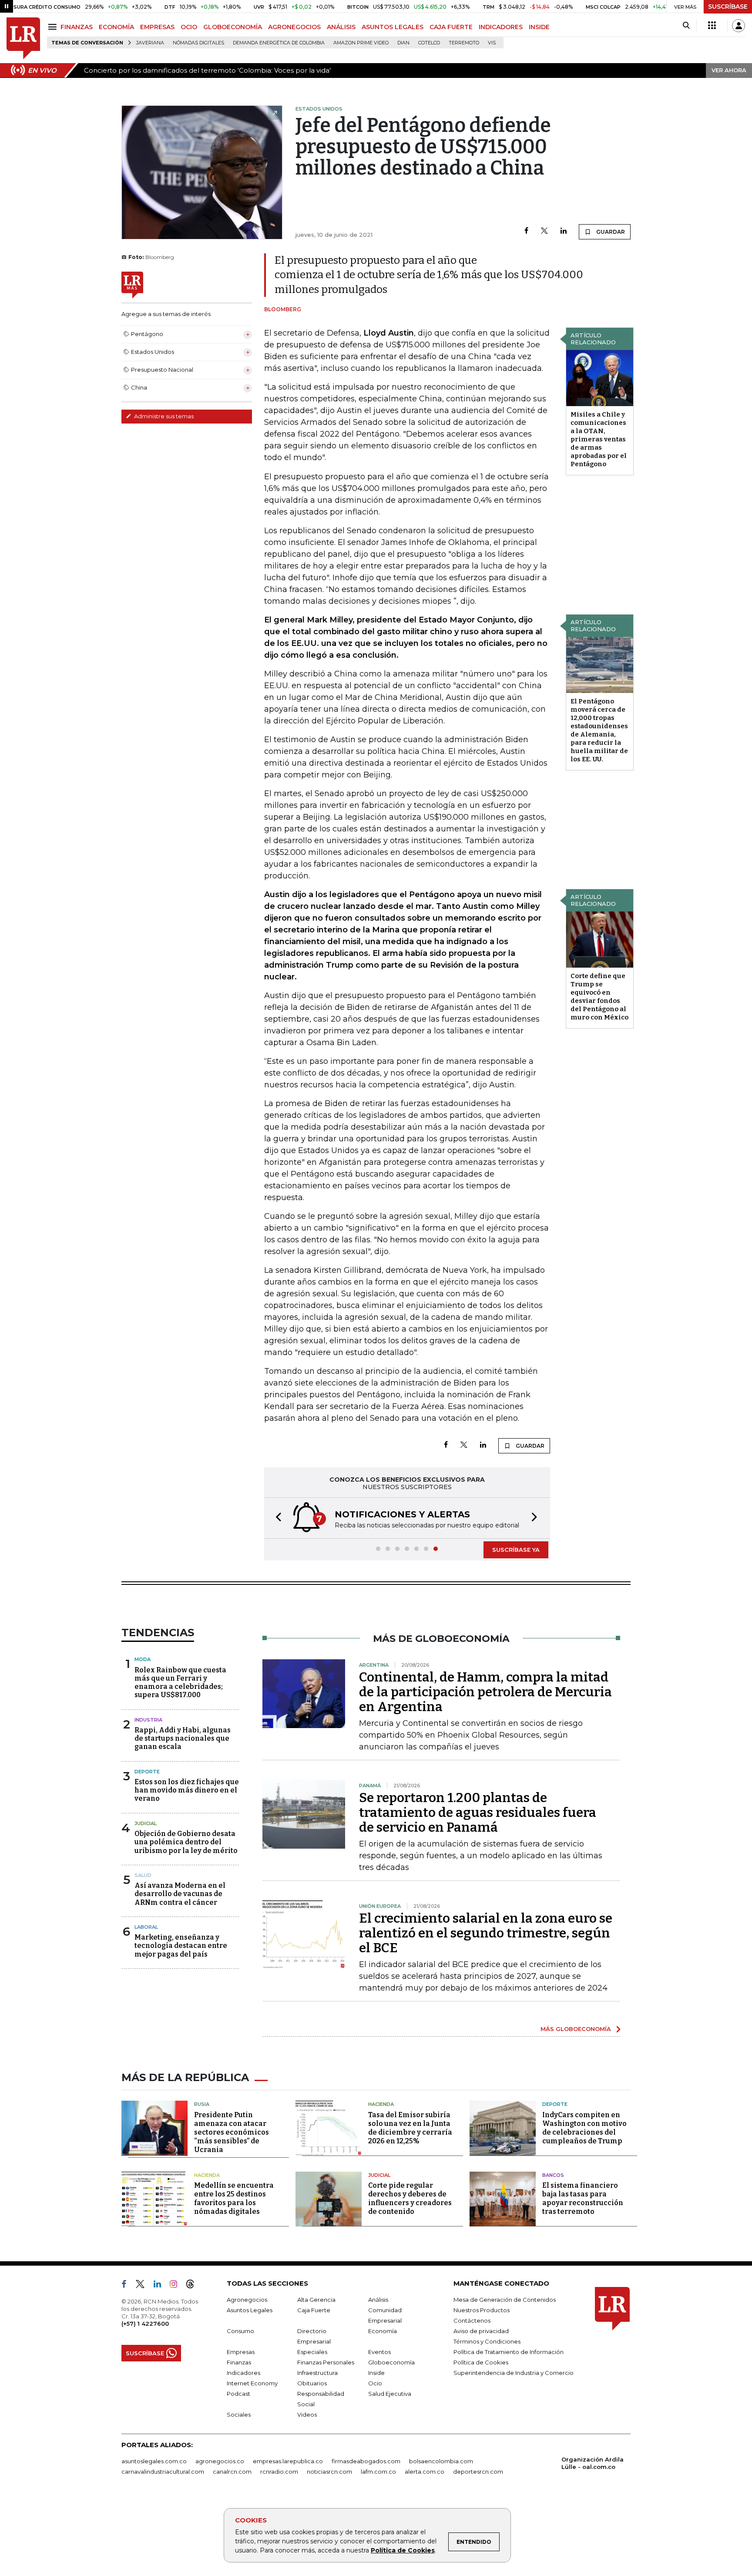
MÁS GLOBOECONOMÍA (576, 2029)
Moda (143, 1659)
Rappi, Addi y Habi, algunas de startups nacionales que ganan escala (183, 1738)
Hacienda (381, 2104)
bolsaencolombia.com (441, 2461)
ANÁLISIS (341, 27)
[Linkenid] (161, 2286)
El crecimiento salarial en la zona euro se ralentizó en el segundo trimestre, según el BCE (486, 1933)
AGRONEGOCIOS (294, 27)
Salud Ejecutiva (390, 2394)
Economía (383, 2331)
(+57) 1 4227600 (145, 2324)
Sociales (239, 2415)
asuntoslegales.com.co (154, 2461)
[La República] (23, 39)
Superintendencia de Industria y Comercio (514, 2373)
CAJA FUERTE (451, 27)
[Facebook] (526, 231)
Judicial (146, 1823)
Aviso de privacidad (481, 2331)
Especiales (312, 2352)
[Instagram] (177, 2286)
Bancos (553, 2175)
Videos (307, 2415)
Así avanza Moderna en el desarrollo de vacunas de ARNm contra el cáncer (180, 1894)
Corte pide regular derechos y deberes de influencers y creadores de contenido (410, 2198)
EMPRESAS (157, 27)
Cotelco (429, 43)
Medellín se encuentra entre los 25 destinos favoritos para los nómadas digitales (234, 2198)
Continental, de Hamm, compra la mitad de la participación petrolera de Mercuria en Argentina (485, 1692)
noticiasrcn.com (329, 2472)
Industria (148, 1720)
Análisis (378, 2300)
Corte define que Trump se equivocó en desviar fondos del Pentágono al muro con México (599, 997)
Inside (376, 2373)
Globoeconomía (391, 2362)
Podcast (238, 2394)
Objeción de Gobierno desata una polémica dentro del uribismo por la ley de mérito (186, 1842)
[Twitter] (544, 231)
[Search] (686, 26)
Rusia (202, 2104)
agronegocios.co (220, 2461)
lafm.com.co (378, 2472)
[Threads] (194, 2286)
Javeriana (150, 43)
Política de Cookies (403, 2550)
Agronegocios (247, 2300)
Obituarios (312, 2383)
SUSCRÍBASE (728, 7)
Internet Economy (252, 2383)
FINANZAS (77, 27)
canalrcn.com (232, 2472)
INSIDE (539, 27)
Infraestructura (317, 2373)
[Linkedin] (564, 231)
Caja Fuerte (314, 2310)
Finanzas (239, 2362)
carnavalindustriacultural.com (163, 2472)
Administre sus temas (163, 416)
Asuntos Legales (250, 2310)
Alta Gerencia (316, 2300)
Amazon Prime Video (361, 43)
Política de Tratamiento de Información (509, 2352)
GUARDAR (610, 232)
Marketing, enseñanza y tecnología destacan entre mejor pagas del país (181, 1945)
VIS (492, 43)
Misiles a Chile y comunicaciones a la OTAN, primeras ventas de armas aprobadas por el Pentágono (599, 439)
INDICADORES (501, 27)
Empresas (241, 2352)
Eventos (379, 2352)
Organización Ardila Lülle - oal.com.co (593, 2463)
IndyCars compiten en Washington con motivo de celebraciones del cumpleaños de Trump (584, 2128)
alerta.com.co (425, 2472)
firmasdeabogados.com (366, 2461)
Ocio (375, 2383)
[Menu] (54, 27)
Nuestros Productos (482, 2310)
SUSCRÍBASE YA (516, 1550)
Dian (403, 43)
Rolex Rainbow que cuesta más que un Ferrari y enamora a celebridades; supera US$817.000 (180, 1683)
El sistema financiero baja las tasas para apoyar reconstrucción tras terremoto (583, 2198)
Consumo (240, 2331)
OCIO (189, 27)
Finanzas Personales (326, 2362)
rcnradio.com (279, 2472)
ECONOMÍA (116, 27)
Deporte (147, 1772)
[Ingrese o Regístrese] (739, 26)
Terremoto (464, 43)
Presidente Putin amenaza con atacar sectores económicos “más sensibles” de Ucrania (232, 2132)
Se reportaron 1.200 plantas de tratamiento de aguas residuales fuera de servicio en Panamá (478, 1813)
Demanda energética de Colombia (279, 43)
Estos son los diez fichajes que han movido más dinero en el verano (187, 1790)
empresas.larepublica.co (288, 2461)
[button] (276, 1518)
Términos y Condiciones (487, 2341)
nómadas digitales (198, 43)
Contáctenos (472, 2320)
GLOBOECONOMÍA (233, 27)
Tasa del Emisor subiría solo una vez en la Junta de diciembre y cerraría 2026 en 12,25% (410, 2128)
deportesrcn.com (478, 2472)
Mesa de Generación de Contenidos (505, 2300)
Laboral (146, 1927)
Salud (143, 1875)
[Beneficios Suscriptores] (712, 26)
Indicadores (243, 2373)
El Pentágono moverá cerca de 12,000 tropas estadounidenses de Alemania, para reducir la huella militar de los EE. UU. (599, 730)
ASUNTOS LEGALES (393, 27)
